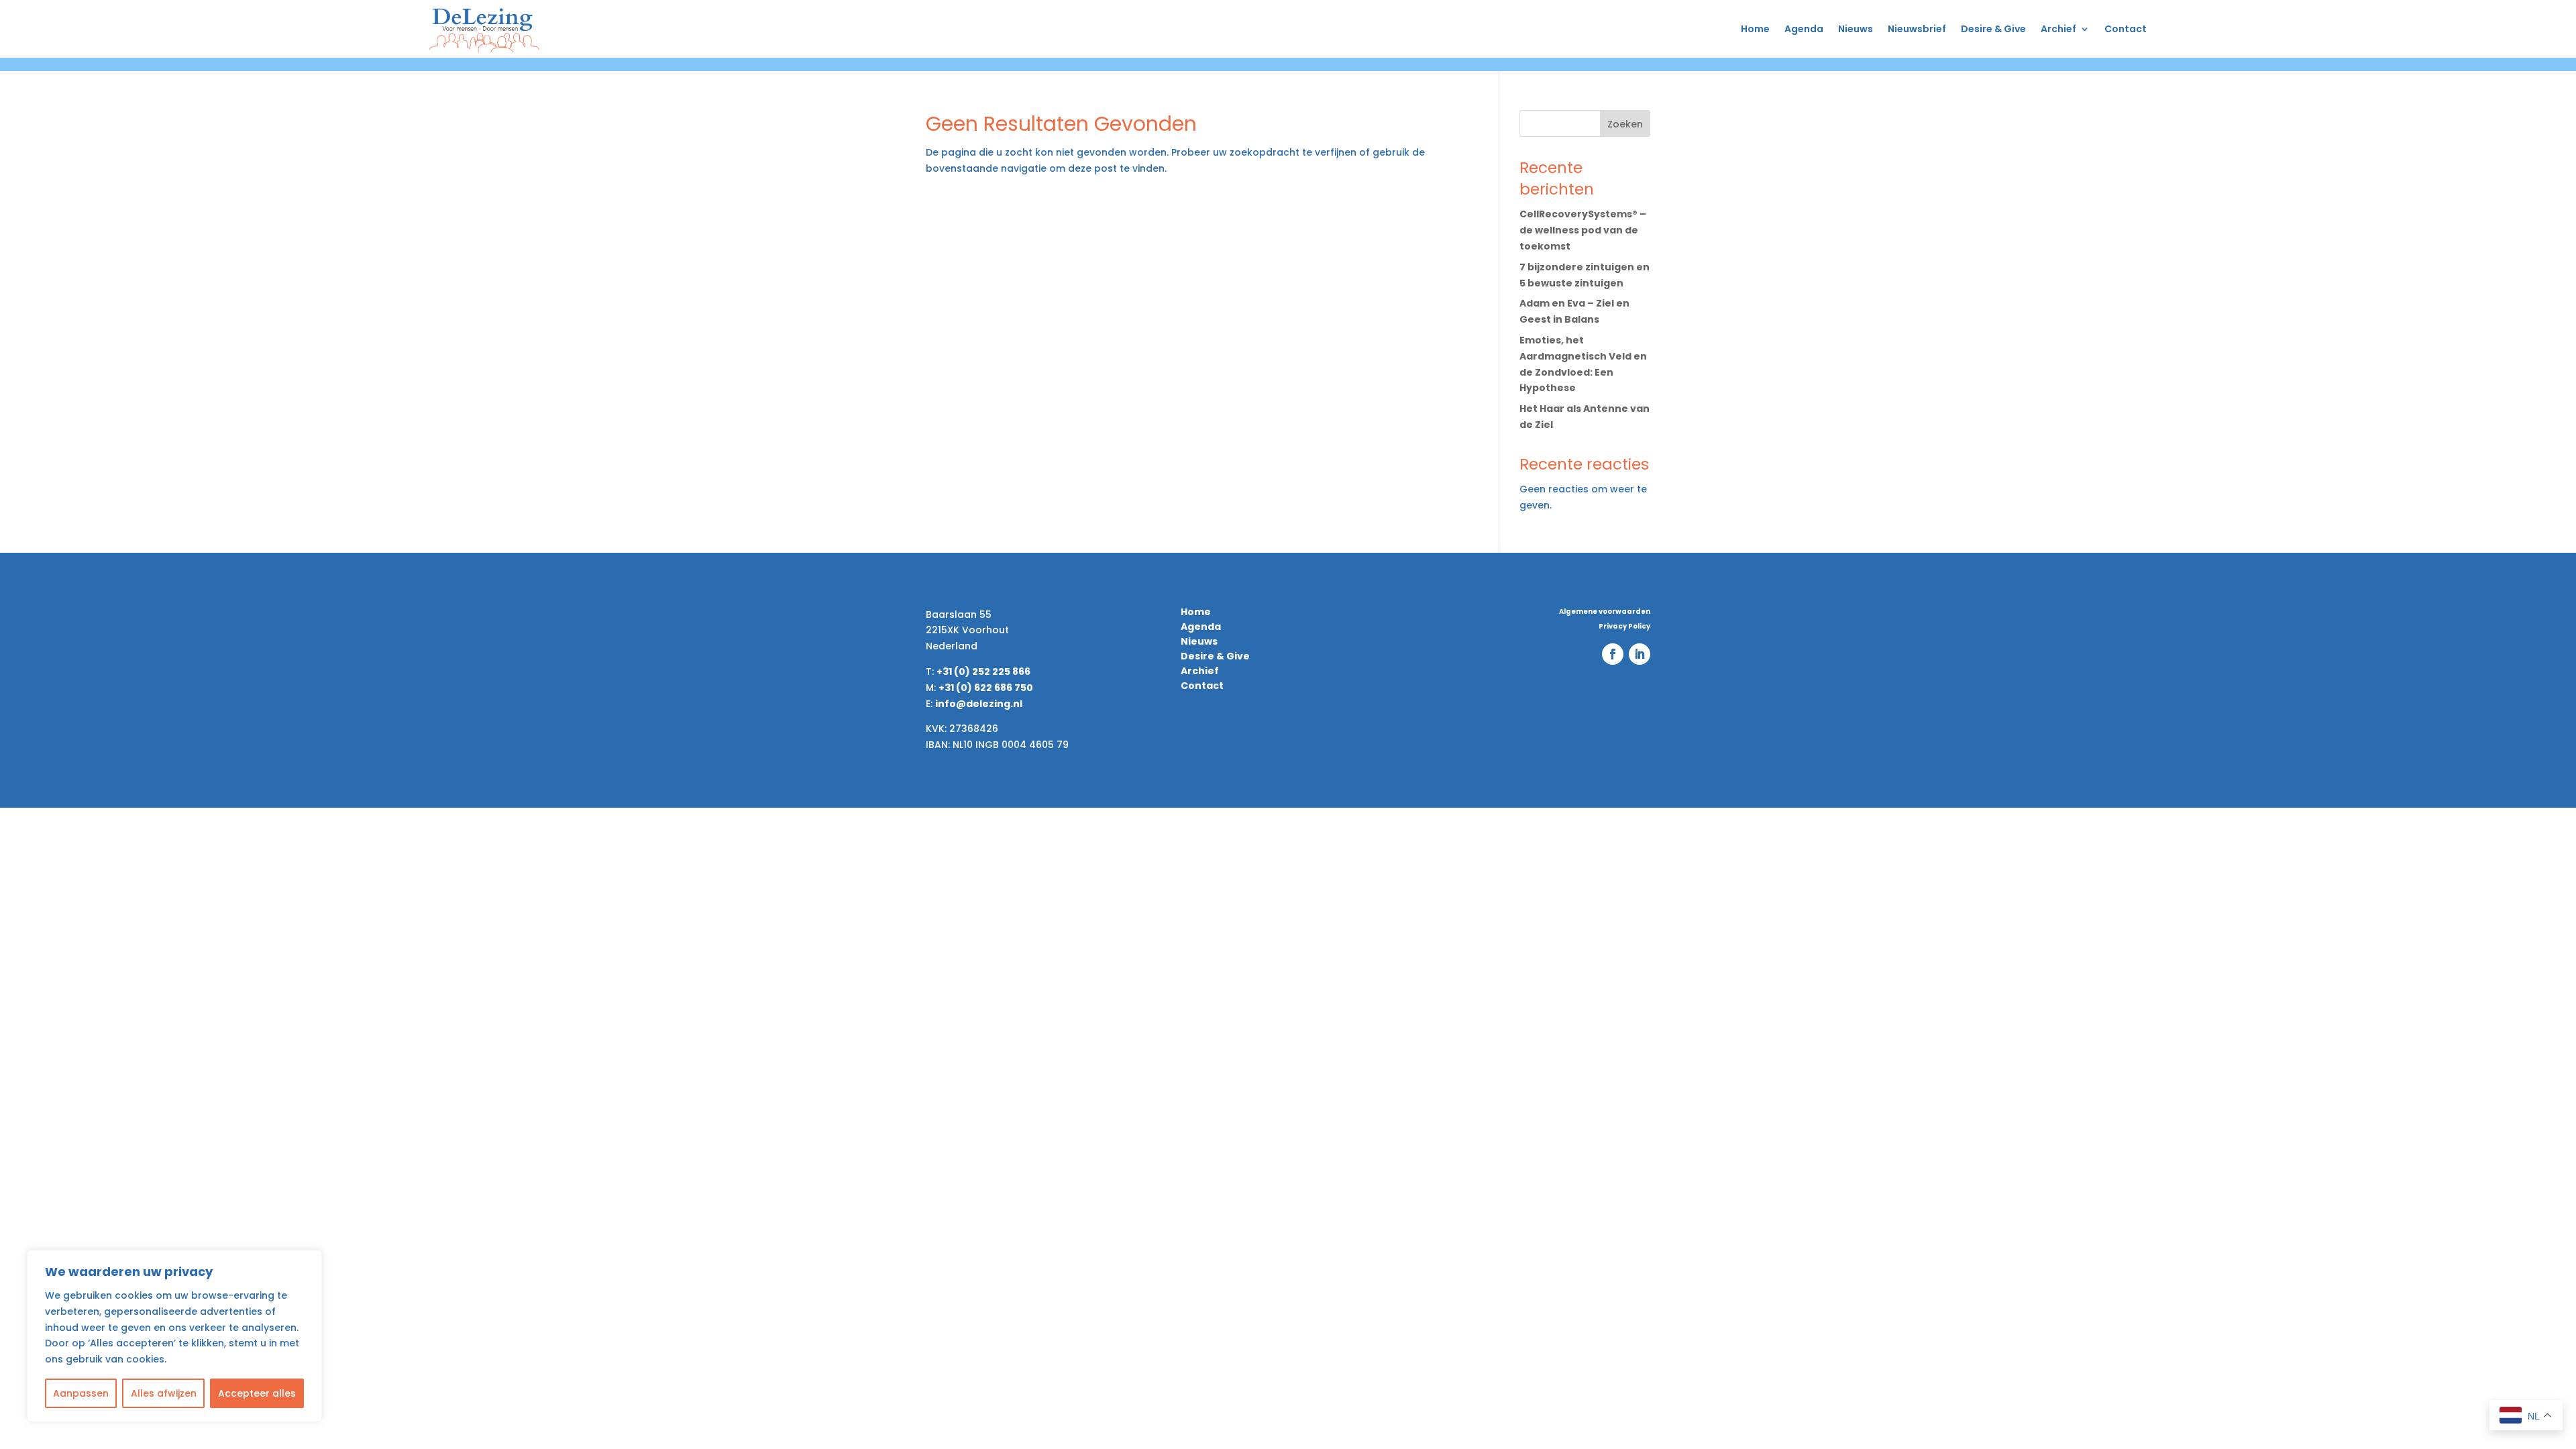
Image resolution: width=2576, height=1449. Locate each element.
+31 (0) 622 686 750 (986, 688)
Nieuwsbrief (1917, 29)
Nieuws (1856, 29)
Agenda (1804, 29)
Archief (2058, 29)
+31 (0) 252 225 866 (983, 672)
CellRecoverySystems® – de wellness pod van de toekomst (1583, 230)
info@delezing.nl (979, 704)
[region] (174, 1336)
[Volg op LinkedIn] (1640, 654)
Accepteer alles (257, 1393)
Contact (2126, 29)
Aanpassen (81, 1393)
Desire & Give (1993, 29)
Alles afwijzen (164, 1393)
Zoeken (1625, 124)
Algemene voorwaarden (1605, 612)
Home (1755, 29)
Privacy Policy (1624, 627)
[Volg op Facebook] (1613, 654)
